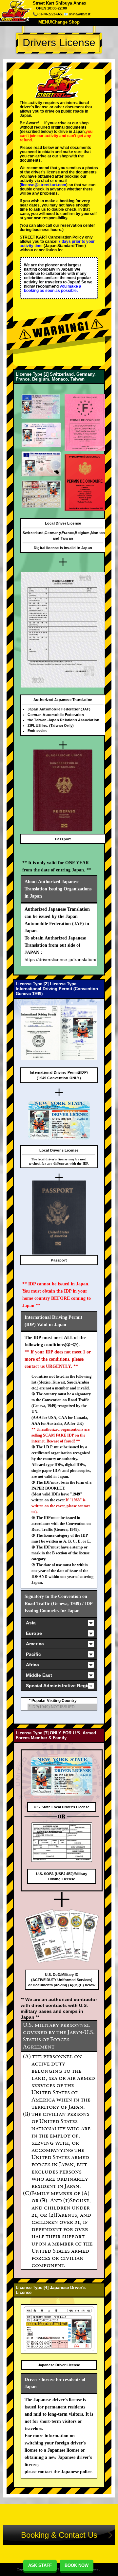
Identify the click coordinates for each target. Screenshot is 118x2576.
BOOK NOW (77, 2565)
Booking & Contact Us (59, 2535)
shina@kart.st (80, 14)
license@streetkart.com (44, 185)
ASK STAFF (40, 2565)
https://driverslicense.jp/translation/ (60, 959)
